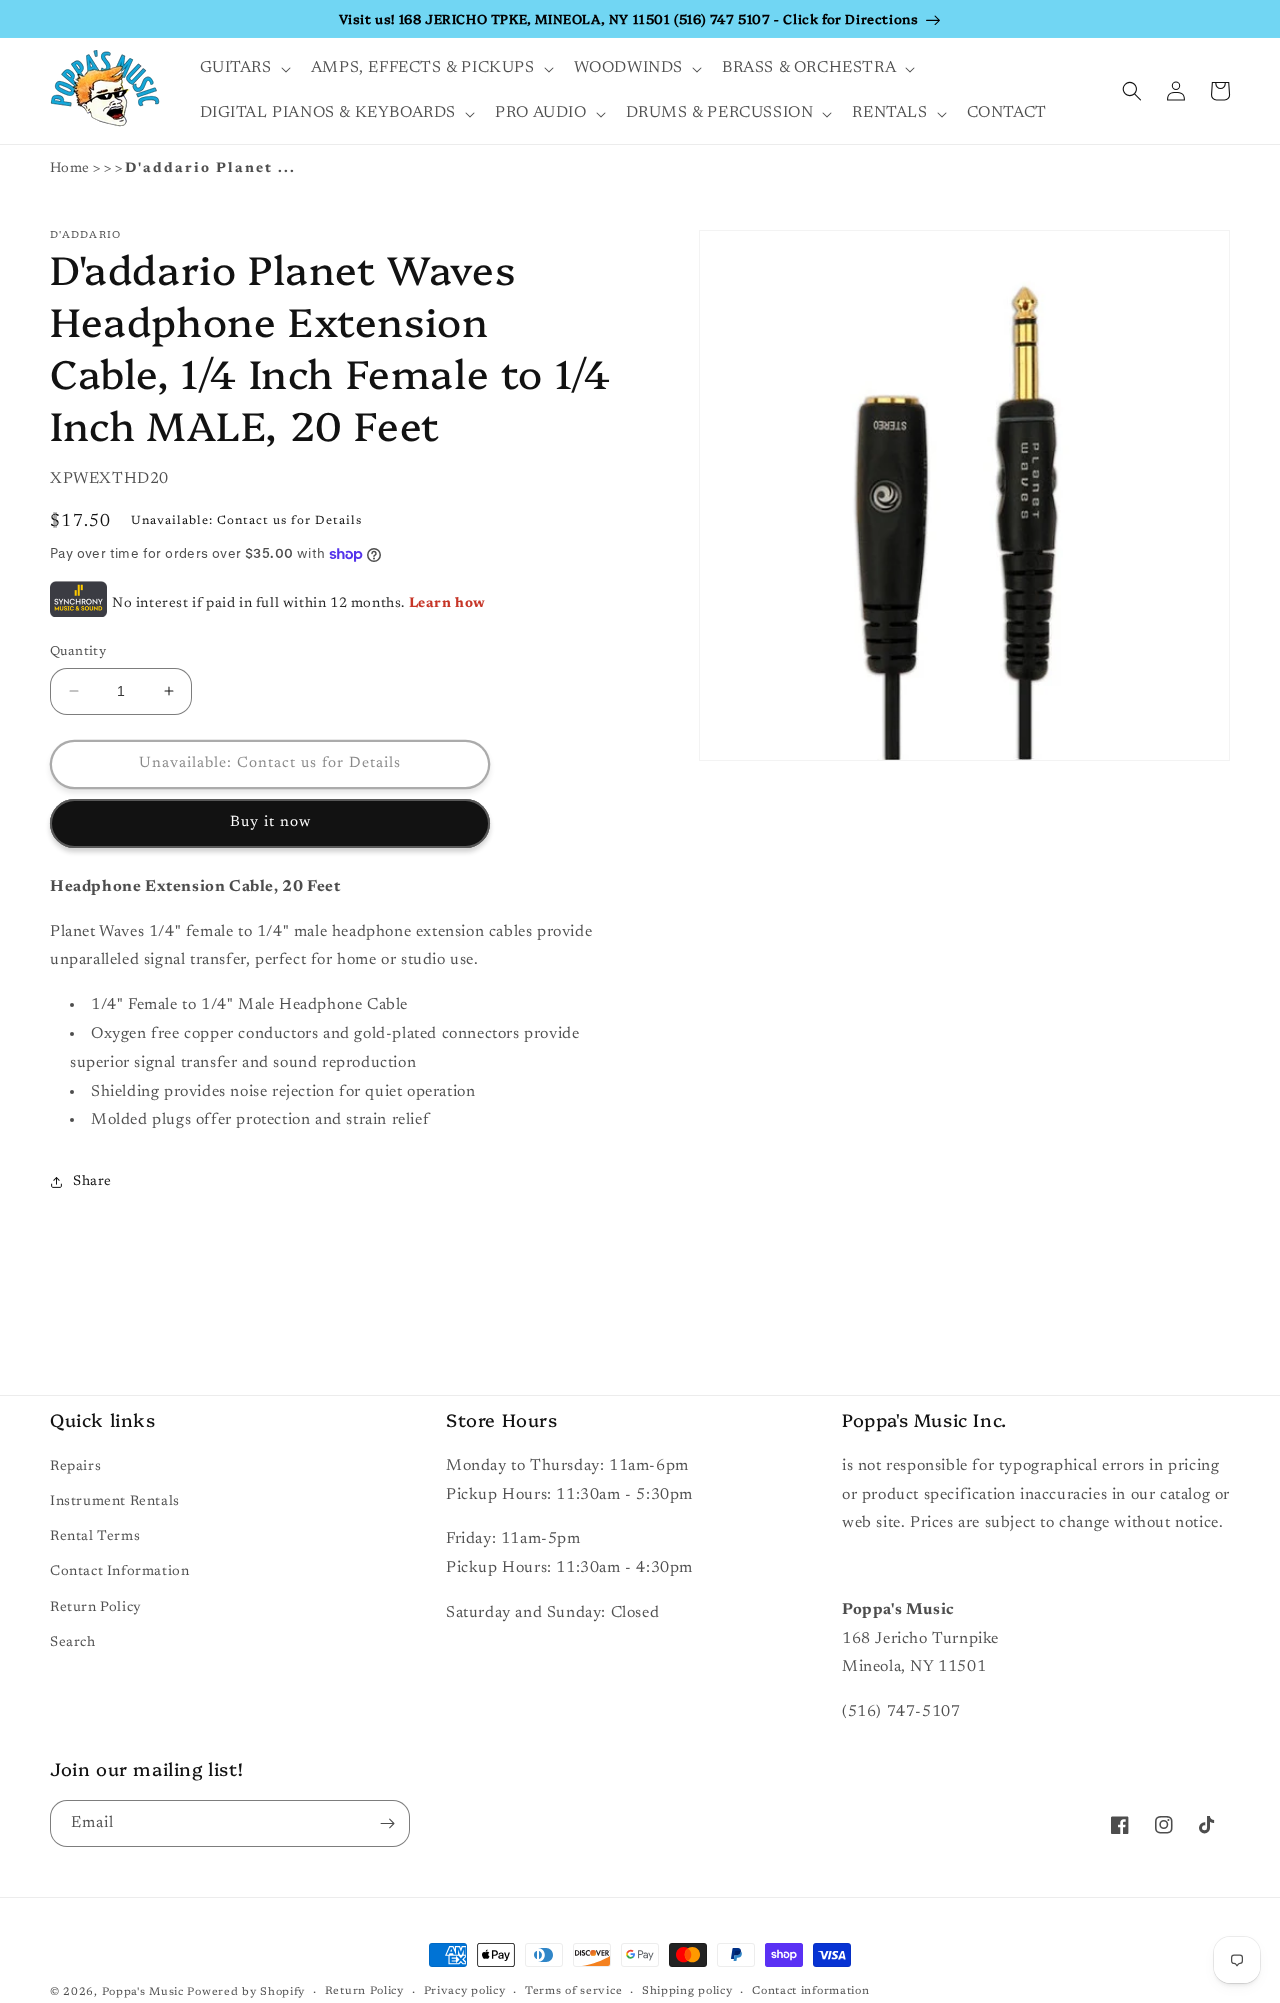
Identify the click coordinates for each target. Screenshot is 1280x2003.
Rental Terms (95, 1537)
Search (73, 1643)
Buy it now (270, 822)
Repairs (75, 1467)
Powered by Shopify (246, 1992)
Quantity (78, 651)
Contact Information (119, 1572)
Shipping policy (687, 1991)
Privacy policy (465, 1991)
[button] (243, 68)
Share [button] (92, 1182)
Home (70, 169)
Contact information (810, 1991)
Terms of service (573, 1991)
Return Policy (96, 1608)
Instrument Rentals (115, 1502)
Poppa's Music (143, 1992)
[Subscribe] (387, 1823)
